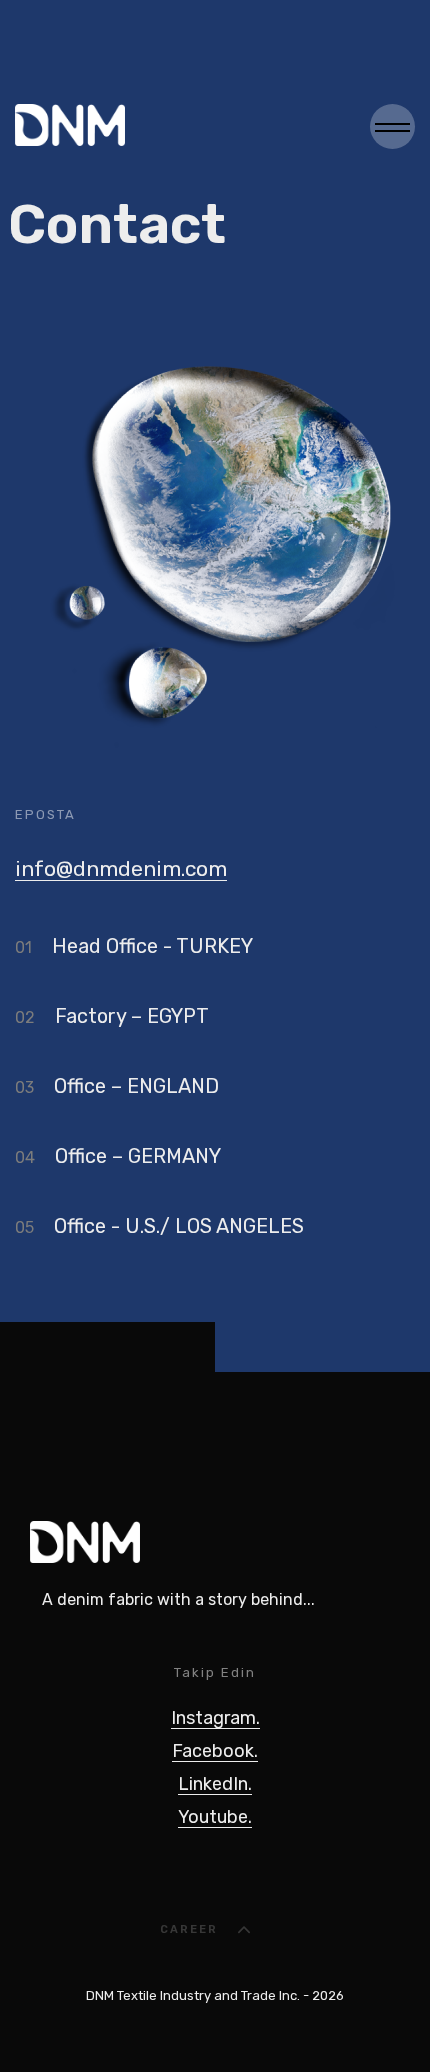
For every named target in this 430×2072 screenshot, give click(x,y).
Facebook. (215, 1751)
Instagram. (215, 1718)
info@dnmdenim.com (121, 868)
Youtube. (215, 1817)
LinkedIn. (215, 1784)
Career (189, 1929)
